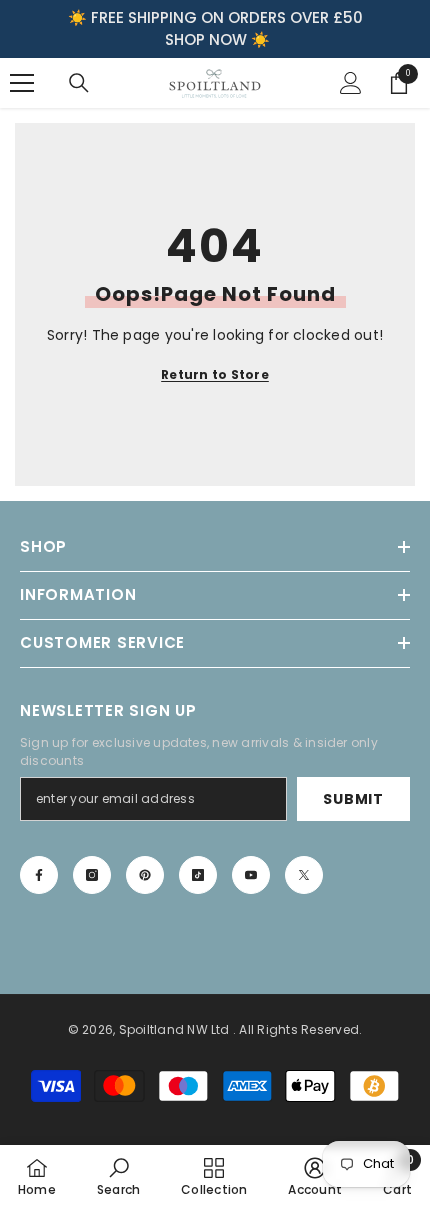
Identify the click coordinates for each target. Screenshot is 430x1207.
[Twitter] (304, 875)
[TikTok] (198, 875)
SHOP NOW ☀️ (217, 39)
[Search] (79, 83)
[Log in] (351, 83)
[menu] (22, 83)
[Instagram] (92, 875)
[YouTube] (251, 875)
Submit (353, 799)
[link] (118, 1176)
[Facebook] (39, 875)
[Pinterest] (145, 875)
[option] (215, 29)
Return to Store (215, 374)
